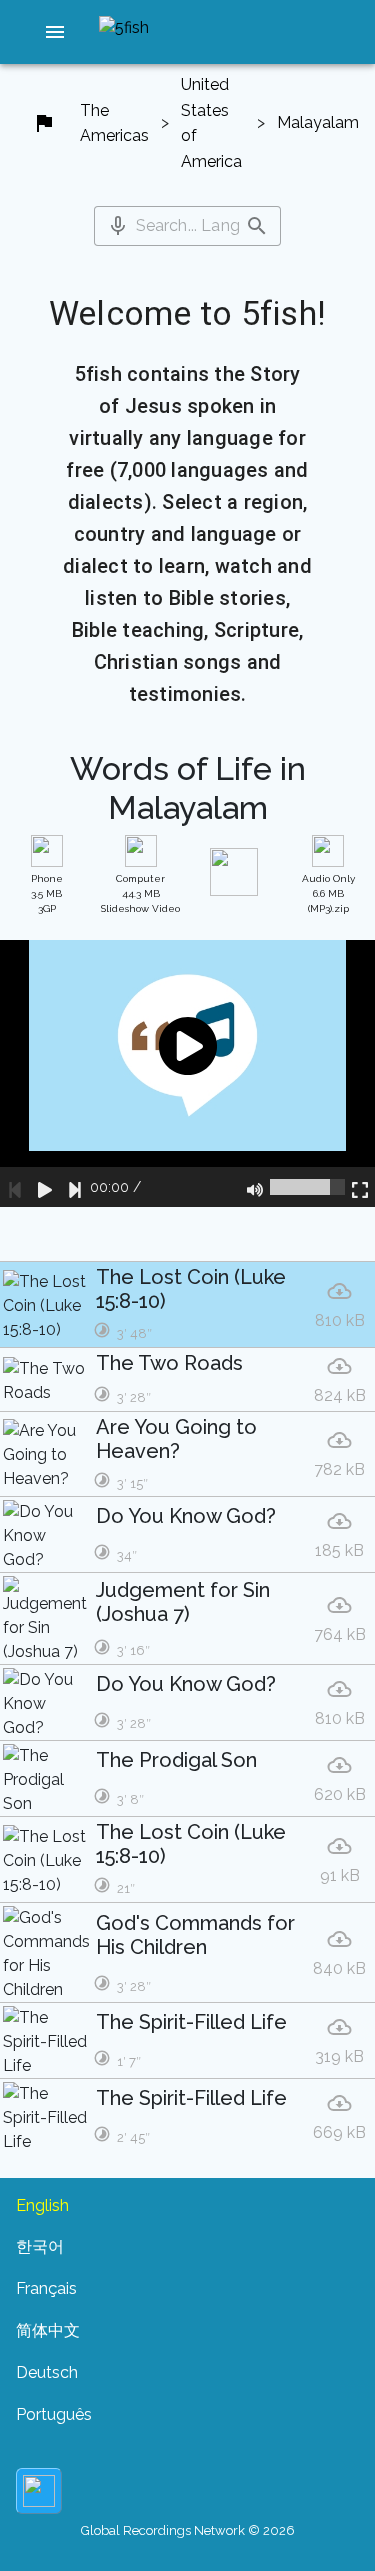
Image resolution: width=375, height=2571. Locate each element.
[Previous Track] (15, 1187)
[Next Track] (75, 1187)
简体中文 (48, 2330)
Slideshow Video (140, 893)
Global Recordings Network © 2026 (188, 2530)
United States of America (211, 123)
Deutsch (47, 2372)
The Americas (114, 123)
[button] (55, 32)
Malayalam (318, 122)
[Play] (45, 1187)
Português (54, 2414)
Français (46, 2288)
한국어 (40, 2246)
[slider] (307, 1187)
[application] (187, 1073)
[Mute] (255, 1187)
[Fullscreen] (360, 1187)
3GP (47, 893)
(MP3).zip (328, 893)
